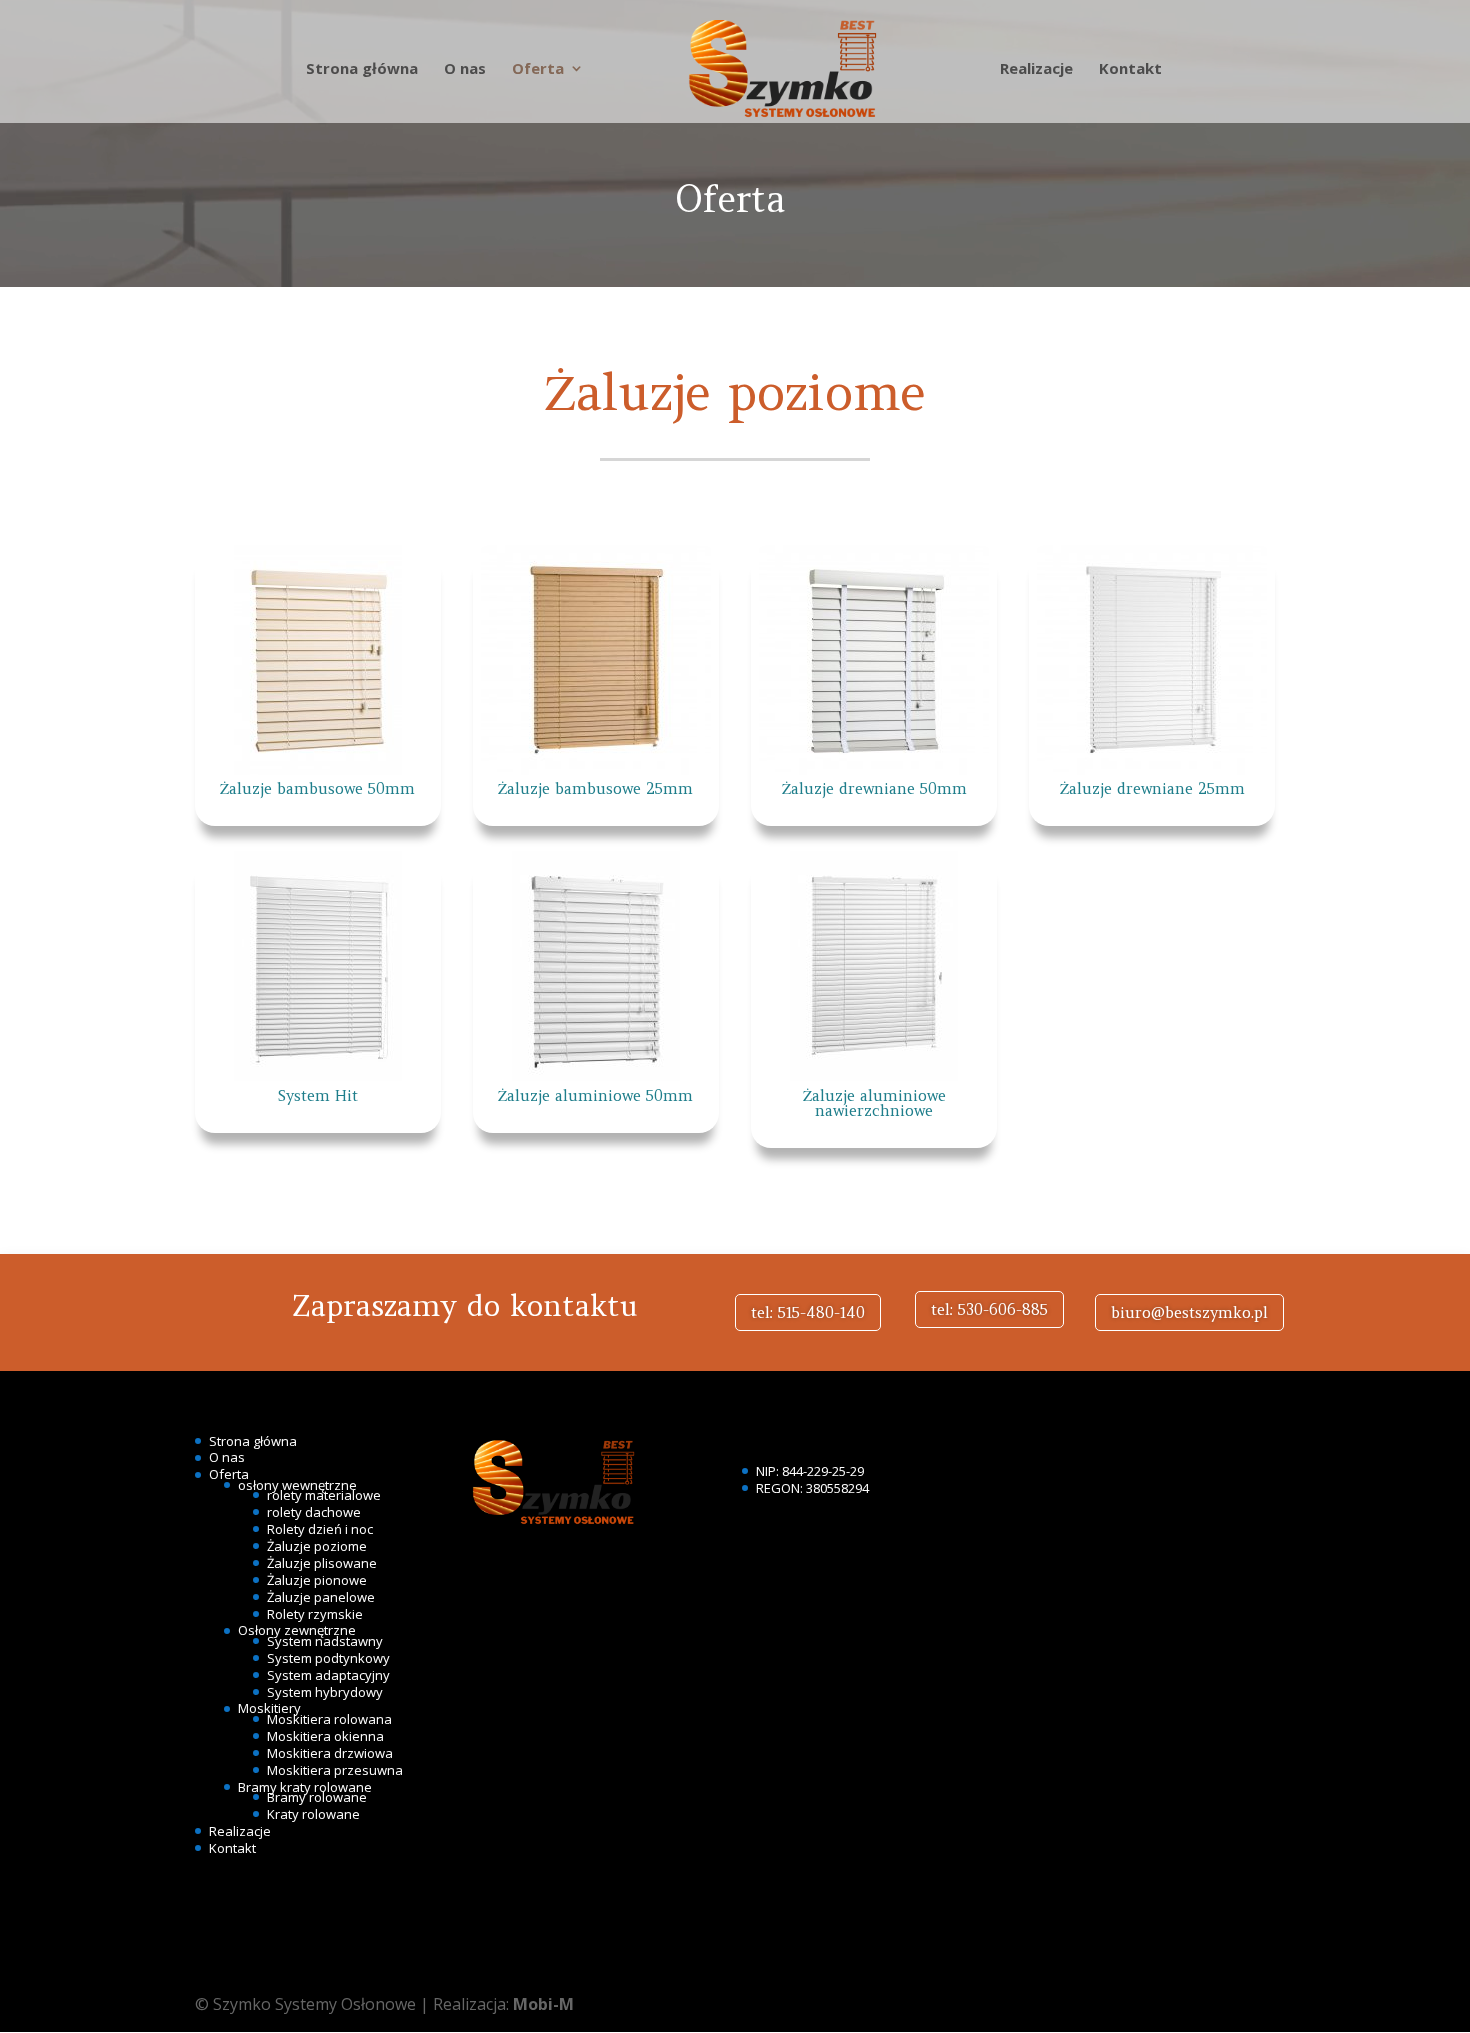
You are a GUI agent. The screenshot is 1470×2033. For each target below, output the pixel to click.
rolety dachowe (314, 1512)
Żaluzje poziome (317, 1546)
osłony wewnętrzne (297, 1485)
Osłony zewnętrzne (297, 1630)
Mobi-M (543, 2004)
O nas (465, 69)
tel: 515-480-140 (808, 1312)
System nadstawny (325, 1641)
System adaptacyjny (328, 1675)
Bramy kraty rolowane (305, 1787)
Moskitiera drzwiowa (330, 1753)
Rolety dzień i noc (320, 1529)
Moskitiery (269, 1708)
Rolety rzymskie (315, 1614)
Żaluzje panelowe (321, 1597)
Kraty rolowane (313, 1814)
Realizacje (1036, 69)
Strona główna (362, 69)
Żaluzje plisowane (322, 1563)
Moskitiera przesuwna (335, 1770)
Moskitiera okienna (325, 1736)
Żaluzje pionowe (317, 1580)
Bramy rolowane (317, 1797)
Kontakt (1130, 69)
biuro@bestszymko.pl (1189, 1312)
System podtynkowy (328, 1658)
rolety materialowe (324, 1495)
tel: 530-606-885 (989, 1309)
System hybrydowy (325, 1692)
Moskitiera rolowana (329, 1719)
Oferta (538, 69)
